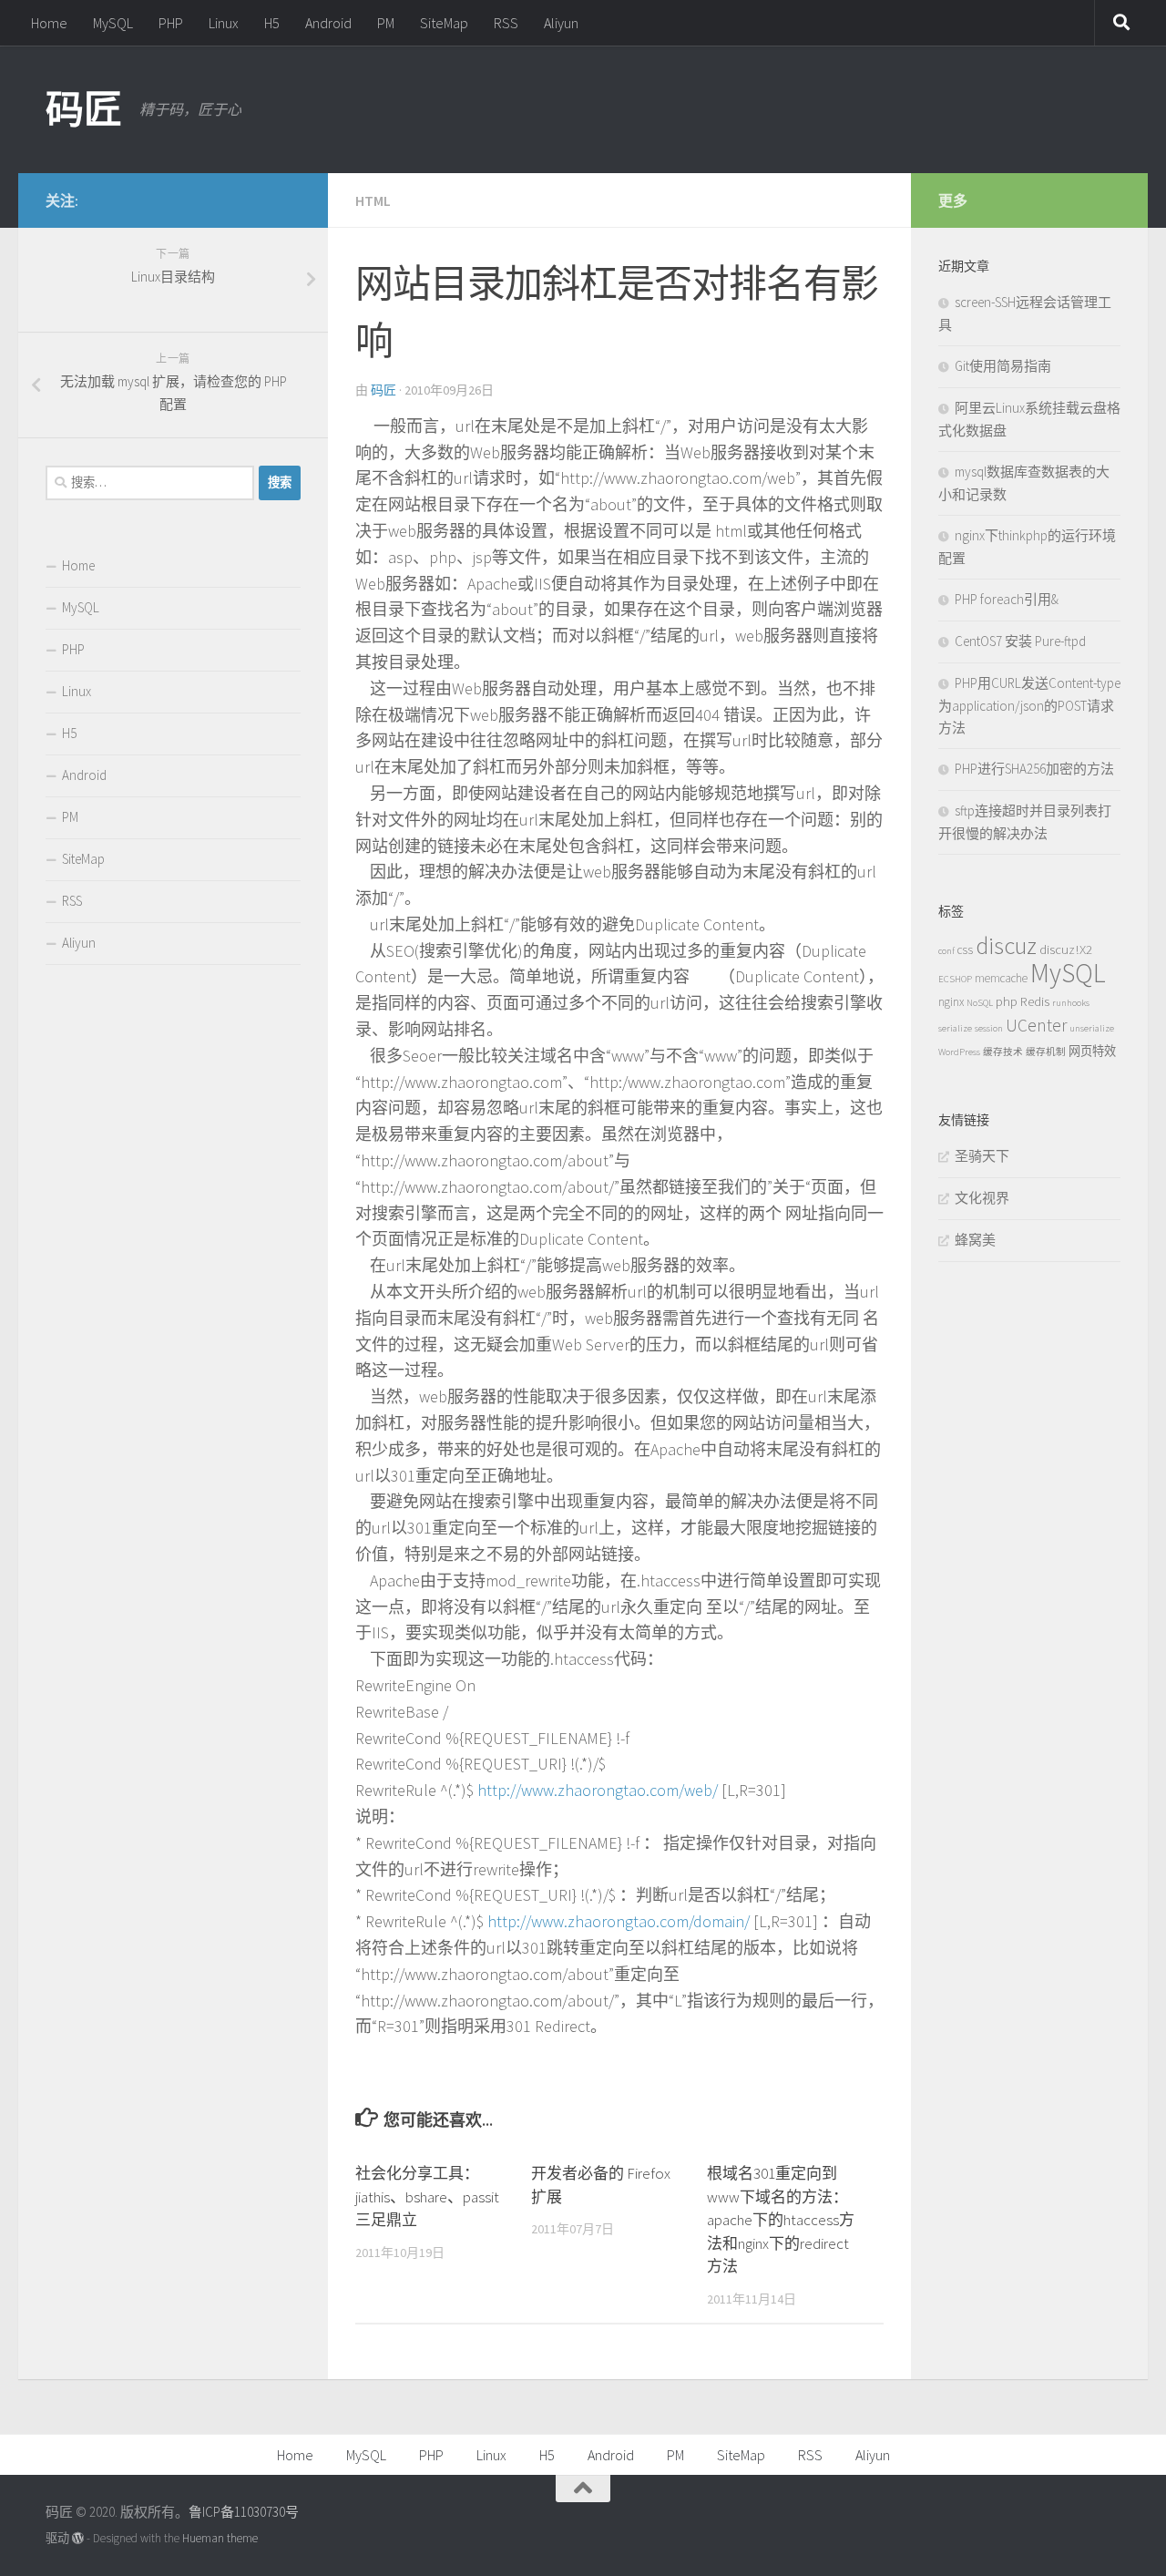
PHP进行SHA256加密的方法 (1034, 769)
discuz (1006, 945)
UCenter (1036, 1025)
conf (946, 951)
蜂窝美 (975, 1240)
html (373, 200)
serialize (955, 1028)
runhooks (1071, 1003)
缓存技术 (1003, 1052)
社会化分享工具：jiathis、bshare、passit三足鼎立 (427, 2196)
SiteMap (444, 23)
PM (386, 23)
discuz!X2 (1066, 949)
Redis (1035, 1001)
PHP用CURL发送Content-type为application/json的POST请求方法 (1029, 705)
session (989, 1028)
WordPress (959, 1052)
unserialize (1092, 1028)
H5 (272, 23)
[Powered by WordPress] (78, 2538)
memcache (1001, 978)
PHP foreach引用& (1007, 599)
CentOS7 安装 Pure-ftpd (1020, 641)
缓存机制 (1046, 1052)
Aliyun (561, 23)
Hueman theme (220, 2538)
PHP (171, 23)
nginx (951, 1002)
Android (328, 23)
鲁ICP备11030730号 (244, 2512)
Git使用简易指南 (1003, 366)
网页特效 (1092, 1051)
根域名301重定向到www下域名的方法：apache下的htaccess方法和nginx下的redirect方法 (781, 2220)
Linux (224, 23)
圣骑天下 (982, 1156)
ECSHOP (955, 979)
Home (49, 23)
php (1007, 1001)
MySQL (113, 23)
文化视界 (982, 1198)
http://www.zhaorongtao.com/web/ (598, 1790)
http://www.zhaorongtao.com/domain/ (619, 1921)
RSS (506, 23)
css (965, 950)
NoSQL (980, 1003)
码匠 (83, 109)
